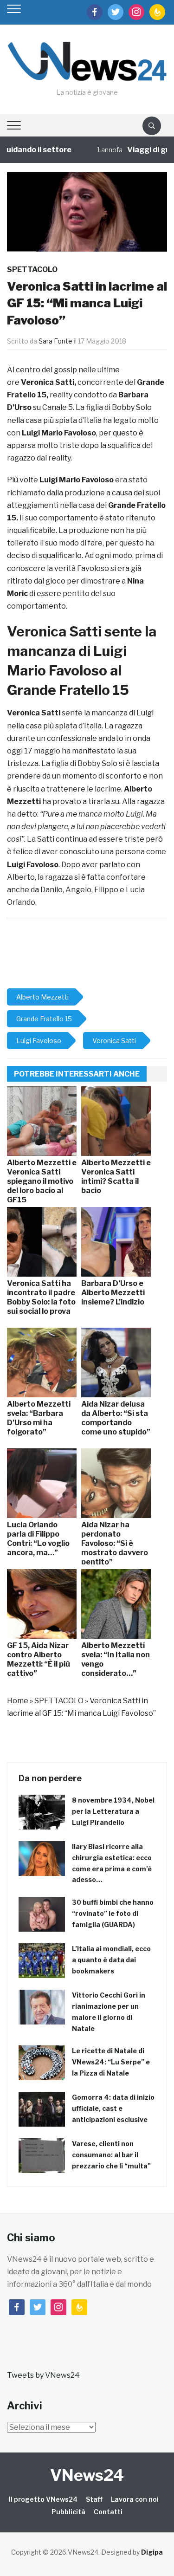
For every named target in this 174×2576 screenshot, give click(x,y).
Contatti (108, 2512)
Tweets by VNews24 (43, 2375)
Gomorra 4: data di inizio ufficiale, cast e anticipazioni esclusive (113, 2108)
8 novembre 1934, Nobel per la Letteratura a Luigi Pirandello (113, 1811)
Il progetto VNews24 (43, 2499)
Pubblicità (68, 2512)
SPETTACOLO (32, 269)
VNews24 (87, 2475)
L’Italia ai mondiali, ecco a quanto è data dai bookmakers (111, 1960)
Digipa (152, 2552)
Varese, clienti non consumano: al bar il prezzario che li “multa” (111, 2155)
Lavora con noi (135, 2499)
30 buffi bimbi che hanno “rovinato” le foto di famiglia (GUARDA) (113, 1913)
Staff (94, 2499)
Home (18, 1701)
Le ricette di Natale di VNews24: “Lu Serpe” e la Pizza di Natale (111, 2062)
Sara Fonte (55, 341)
